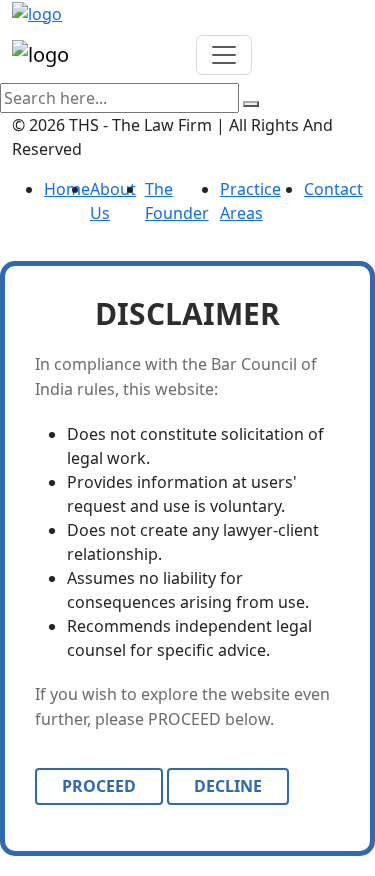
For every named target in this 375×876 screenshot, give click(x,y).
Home (67, 189)
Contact (333, 189)
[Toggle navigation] (224, 55)
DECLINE (228, 786)
